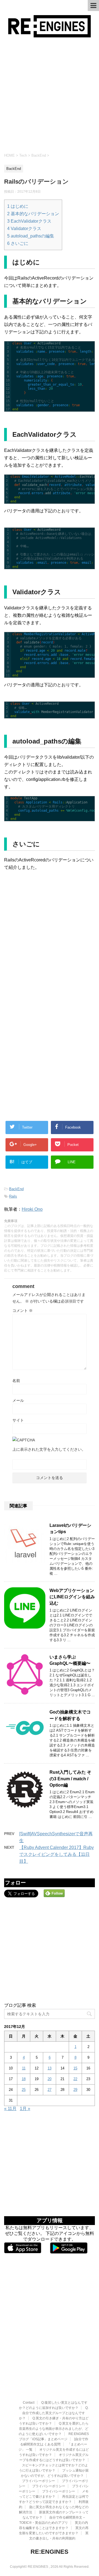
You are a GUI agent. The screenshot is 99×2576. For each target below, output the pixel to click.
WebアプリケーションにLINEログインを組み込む (72, 1597)
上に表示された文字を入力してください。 (49, 1449)
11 (24, 2068)
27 (50, 2090)
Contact (29, 2403)
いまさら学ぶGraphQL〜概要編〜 (70, 1660)
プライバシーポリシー (38, 2481)
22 (75, 2079)
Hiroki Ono (32, 1209)
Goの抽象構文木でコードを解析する (70, 1715)
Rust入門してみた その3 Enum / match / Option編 (70, 1779)
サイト (18, 1420)
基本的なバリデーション (33, 214)
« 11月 (10, 2109)
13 (50, 2068)
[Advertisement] (50, 95)
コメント (23, 1311)
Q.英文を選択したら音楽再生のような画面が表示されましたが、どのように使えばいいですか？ (54, 2429)
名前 (16, 1381)
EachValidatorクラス (29, 221)
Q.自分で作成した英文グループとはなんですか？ (54, 2413)
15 (75, 2068)
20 (50, 2079)
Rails (13, 1196)
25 (24, 2090)
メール (18, 1400)
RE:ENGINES (50, 2552)
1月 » (25, 2109)
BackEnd (16, 1189)
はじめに (18, 206)
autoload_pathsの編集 (31, 236)
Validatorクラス (24, 229)
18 (24, 2079)
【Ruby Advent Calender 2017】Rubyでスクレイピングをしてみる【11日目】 (57, 1854)
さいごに (18, 243)
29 (75, 2090)
